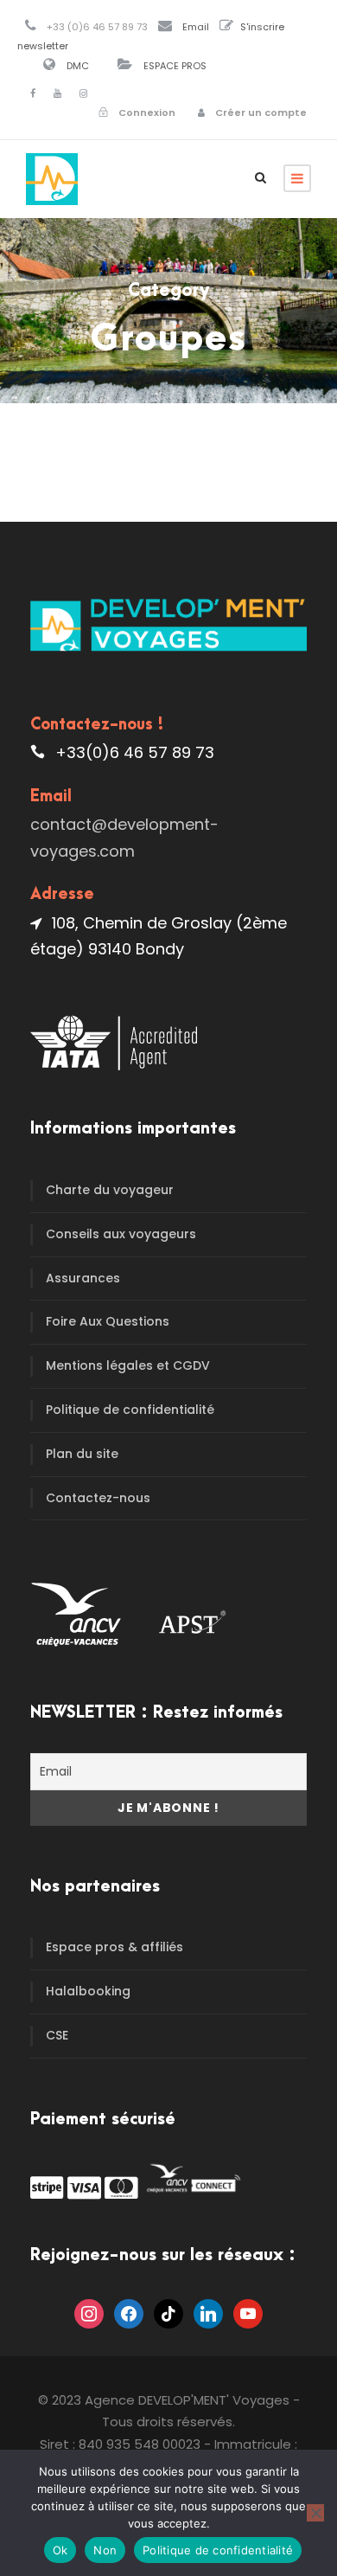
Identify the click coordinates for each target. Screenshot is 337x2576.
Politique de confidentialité (130, 1410)
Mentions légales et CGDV (128, 1365)
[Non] (315, 2513)
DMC (78, 66)
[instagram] (83, 93)
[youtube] (57, 93)
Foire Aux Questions (108, 1321)
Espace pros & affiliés (114, 1947)
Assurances (83, 1278)
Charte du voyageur (110, 1190)
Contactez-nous (98, 1498)
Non (105, 2550)
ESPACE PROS (175, 66)
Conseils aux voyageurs (121, 1234)
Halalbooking (88, 1991)
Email (196, 27)
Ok (60, 2550)
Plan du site (82, 1454)
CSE (57, 2035)
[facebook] (33, 93)
